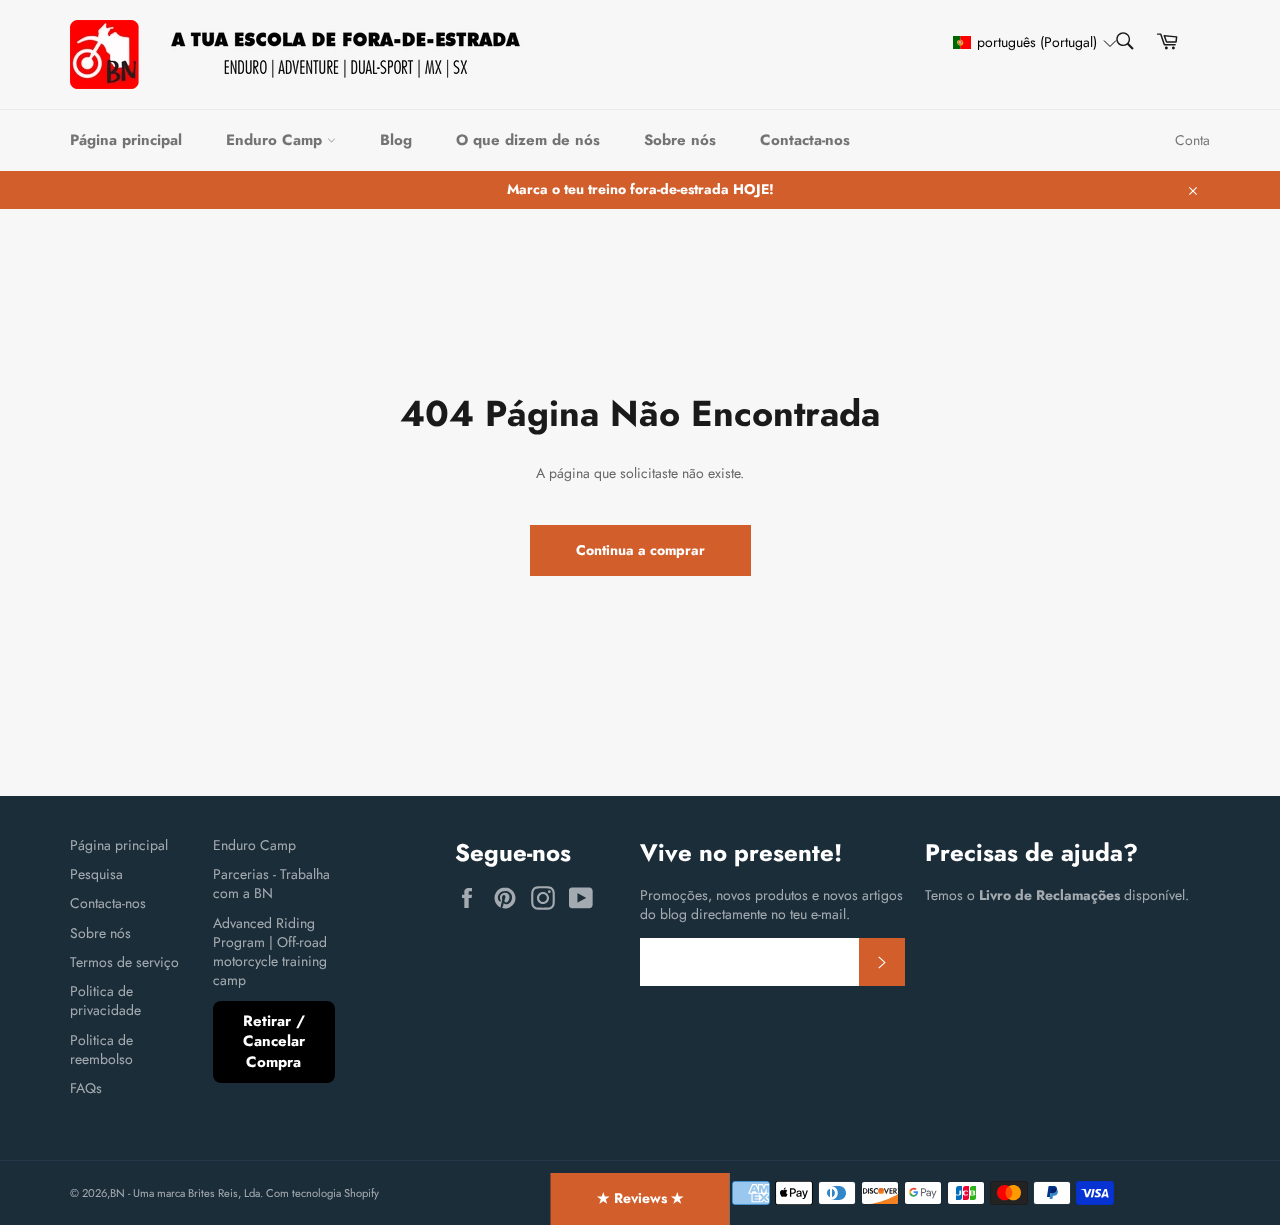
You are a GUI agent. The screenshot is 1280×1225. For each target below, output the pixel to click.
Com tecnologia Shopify (322, 1193)
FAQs (86, 1088)
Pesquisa (96, 874)
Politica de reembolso (101, 1049)
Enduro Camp (276, 140)
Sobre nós (680, 140)
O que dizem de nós (528, 140)
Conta (1192, 140)
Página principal (126, 140)
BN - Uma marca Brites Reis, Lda (185, 1193)
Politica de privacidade (105, 1000)
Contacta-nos (805, 140)
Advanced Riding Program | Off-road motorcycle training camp (270, 952)
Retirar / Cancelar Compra (274, 1041)
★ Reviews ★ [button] (640, 1198)
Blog (396, 140)
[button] (1025, 42)
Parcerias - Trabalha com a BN (271, 883)
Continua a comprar (640, 550)
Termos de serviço (124, 962)
